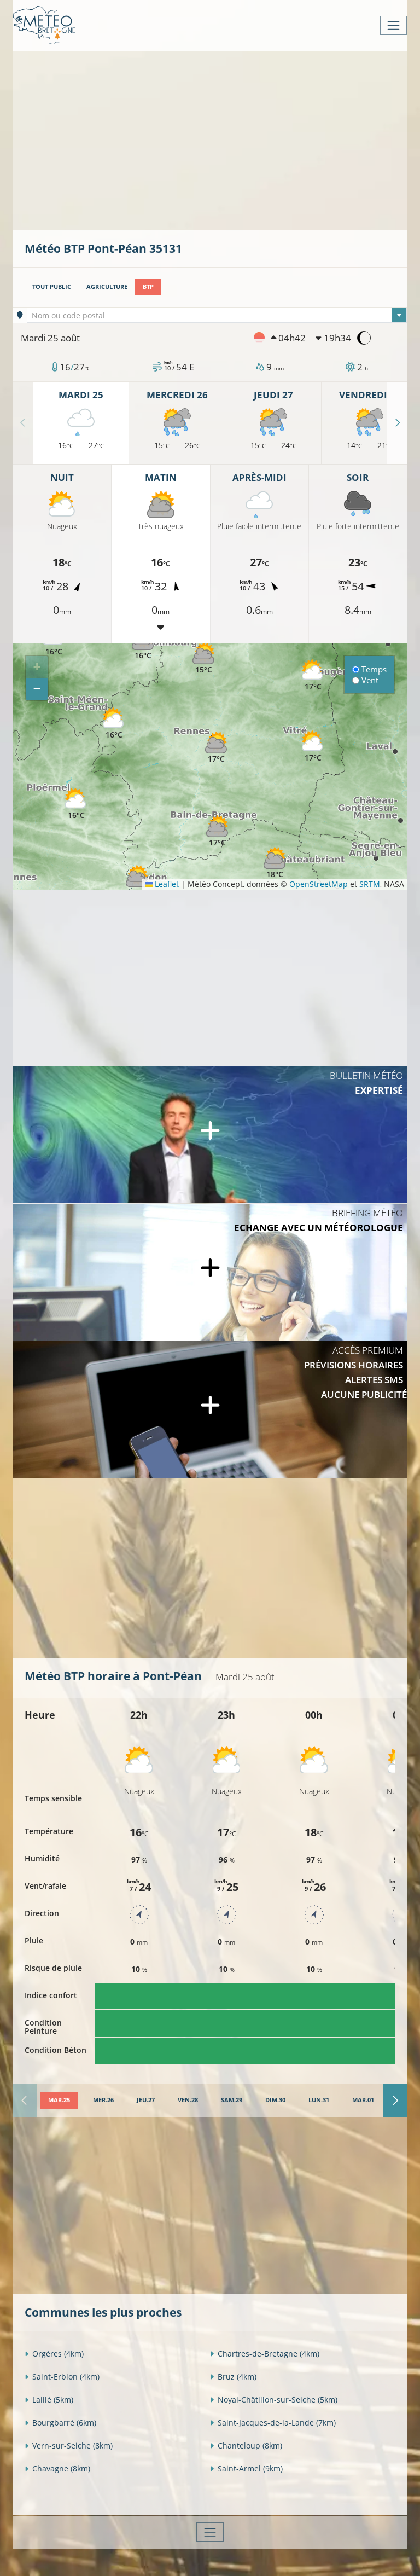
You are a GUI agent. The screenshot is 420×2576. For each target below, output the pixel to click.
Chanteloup (250, 2446)
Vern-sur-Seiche (72, 2446)
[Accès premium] (210, 1409)
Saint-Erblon (66, 2377)
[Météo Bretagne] (44, 25)
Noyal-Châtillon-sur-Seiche (278, 2400)
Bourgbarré (64, 2423)
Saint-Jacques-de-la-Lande (277, 2423)
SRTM (370, 884)
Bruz (237, 2377)
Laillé (53, 2400)
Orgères (58, 2354)
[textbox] (217, 316)
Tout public (52, 287)
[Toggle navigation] (393, 25)
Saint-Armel (250, 2468)
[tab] (59, 2101)
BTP (148, 287)
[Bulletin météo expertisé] (210, 1135)
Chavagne (61, 2468)
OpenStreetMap (319, 884)
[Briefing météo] (210, 1272)
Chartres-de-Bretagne (269, 2354)
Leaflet (166, 884)
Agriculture (107, 287)
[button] (76, 804)
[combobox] (217, 315)
